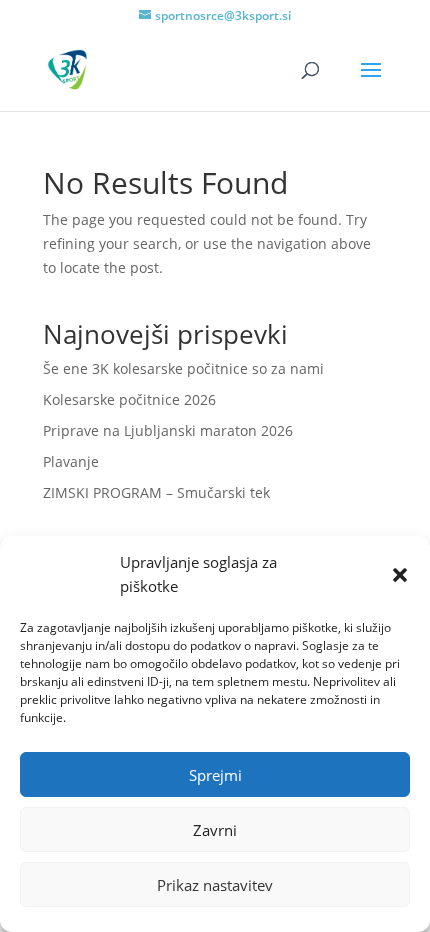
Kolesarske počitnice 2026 (129, 399)
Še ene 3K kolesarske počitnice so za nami (183, 368)
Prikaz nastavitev (215, 885)
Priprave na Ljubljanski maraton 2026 (168, 430)
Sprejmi (215, 775)
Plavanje (71, 461)
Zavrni (215, 830)
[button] (400, 575)
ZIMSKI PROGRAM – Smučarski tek (156, 492)
